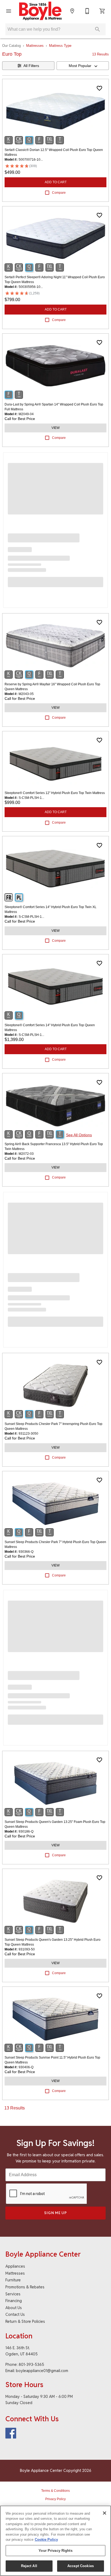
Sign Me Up (55, 2213)
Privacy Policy (55, 2499)
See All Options (79, 1135)
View (55, 428)
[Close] (105, 2513)
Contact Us (15, 2314)
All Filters (31, 66)
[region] (55, 2541)
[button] (9, 11)
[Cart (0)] (102, 11)
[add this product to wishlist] (99, 88)
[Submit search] (98, 29)
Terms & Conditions (55, 2491)
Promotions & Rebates (25, 2287)
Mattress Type (60, 46)
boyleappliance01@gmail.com (42, 2371)
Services (13, 2294)
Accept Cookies (81, 2566)
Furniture (13, 2280)
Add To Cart (56, 182)
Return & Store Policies (25, 2321)
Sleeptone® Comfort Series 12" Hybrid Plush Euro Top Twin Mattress (55, 793)
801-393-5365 (31, 2364)
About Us (14, 2308)
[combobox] (83, 66)
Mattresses (35, 46)
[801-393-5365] (87, 11)
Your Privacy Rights (55, 2551)
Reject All (29, 2566)
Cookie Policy (46, 2540)
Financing (14, 2301)
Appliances (15, 2266)
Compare (59, 193)
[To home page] (40, 11)
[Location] (72, 11)
